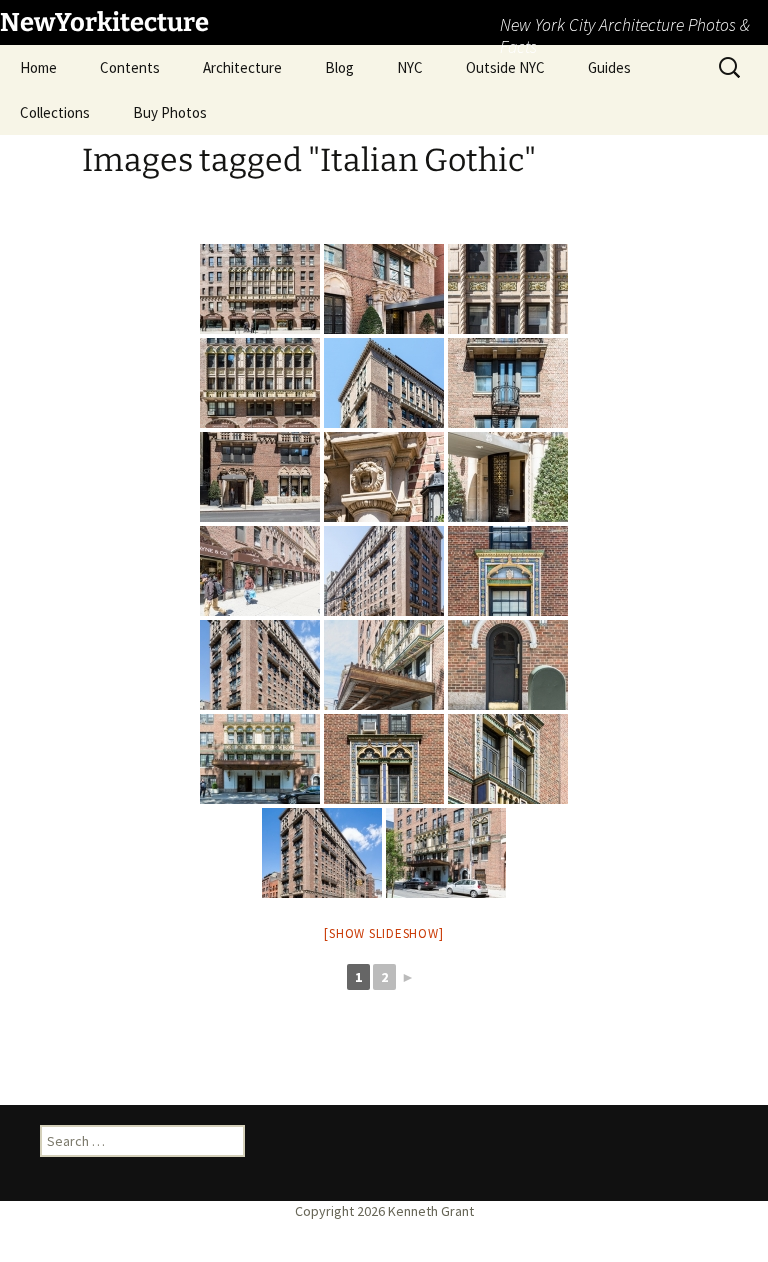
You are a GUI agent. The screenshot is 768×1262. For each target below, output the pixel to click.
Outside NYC (505, 67)
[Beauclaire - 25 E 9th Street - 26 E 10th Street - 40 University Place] (260, 289)
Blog (339, 67)
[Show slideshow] (383, 933)
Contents (130, 67)
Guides (609, 67)
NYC (410, 67)
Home (38, 67)
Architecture (242, 67)
